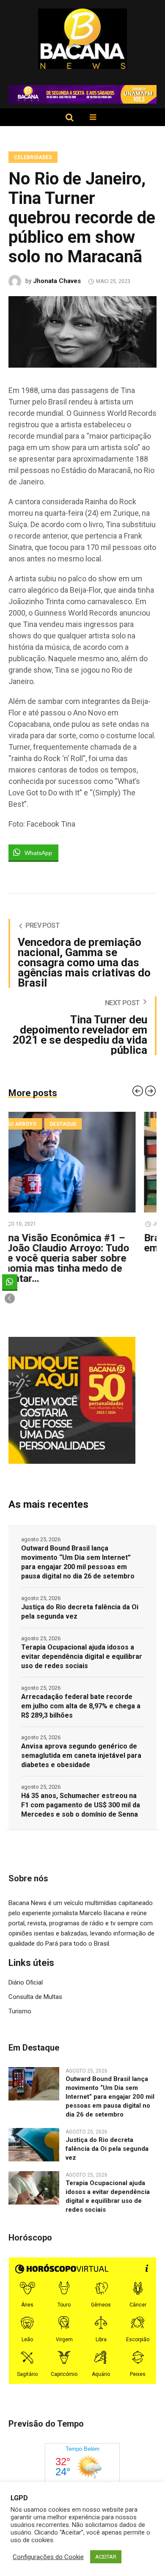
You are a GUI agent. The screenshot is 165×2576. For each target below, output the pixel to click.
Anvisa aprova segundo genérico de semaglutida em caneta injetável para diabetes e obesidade (81, 1755)
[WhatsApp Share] (10, 1282)
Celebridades (33, 157)
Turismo (20, 2011)
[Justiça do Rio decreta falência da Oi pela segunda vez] (34, 2144)
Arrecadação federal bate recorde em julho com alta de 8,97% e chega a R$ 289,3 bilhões (81, 1706)
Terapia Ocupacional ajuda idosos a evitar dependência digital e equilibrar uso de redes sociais (82, 1656)
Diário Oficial (26, 1982)
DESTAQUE (84, 1124)
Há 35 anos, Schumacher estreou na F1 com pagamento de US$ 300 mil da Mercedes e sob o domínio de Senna (81, 1805)
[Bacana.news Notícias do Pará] (83, 39)
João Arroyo (39, 1124)
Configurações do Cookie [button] (48, 2557)
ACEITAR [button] (106, 2557)
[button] (10, 1298)
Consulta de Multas (35, 1997)
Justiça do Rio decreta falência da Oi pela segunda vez (80, 1612)
